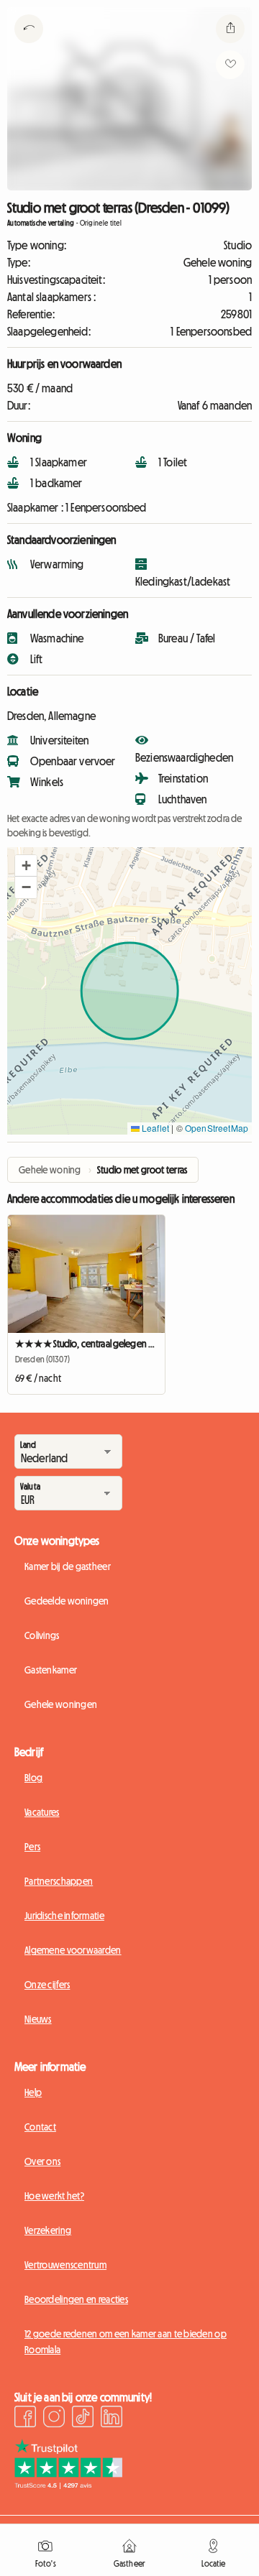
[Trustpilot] (68, 2485)
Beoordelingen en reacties (76, 2299)
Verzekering (48, 2230)
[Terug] (29, 47)
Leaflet (154, 1128)
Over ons (42, 2161)
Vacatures (42, 1812)
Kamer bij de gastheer (68, 1566)
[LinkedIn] (112, 2419)
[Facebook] (25, 2419)
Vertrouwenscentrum (65, 2265)
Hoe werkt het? (54, 2196)
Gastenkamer (51, 1670)
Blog (33, 1778)
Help (33, 2092)
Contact (40, 2127)
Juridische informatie (64, 1916)
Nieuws (38, 2019)
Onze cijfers (47, 1985)
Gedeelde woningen (67, 1601)
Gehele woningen (61, 1704)
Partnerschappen (59, 1881)
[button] (26, 866)
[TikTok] (83, 2419)
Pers (32, 1847)
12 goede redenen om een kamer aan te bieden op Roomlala (126, 2342)
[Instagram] (54, 2419)
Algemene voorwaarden (73, 1950)
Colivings (42, 1635)
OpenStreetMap (217, 1128)
